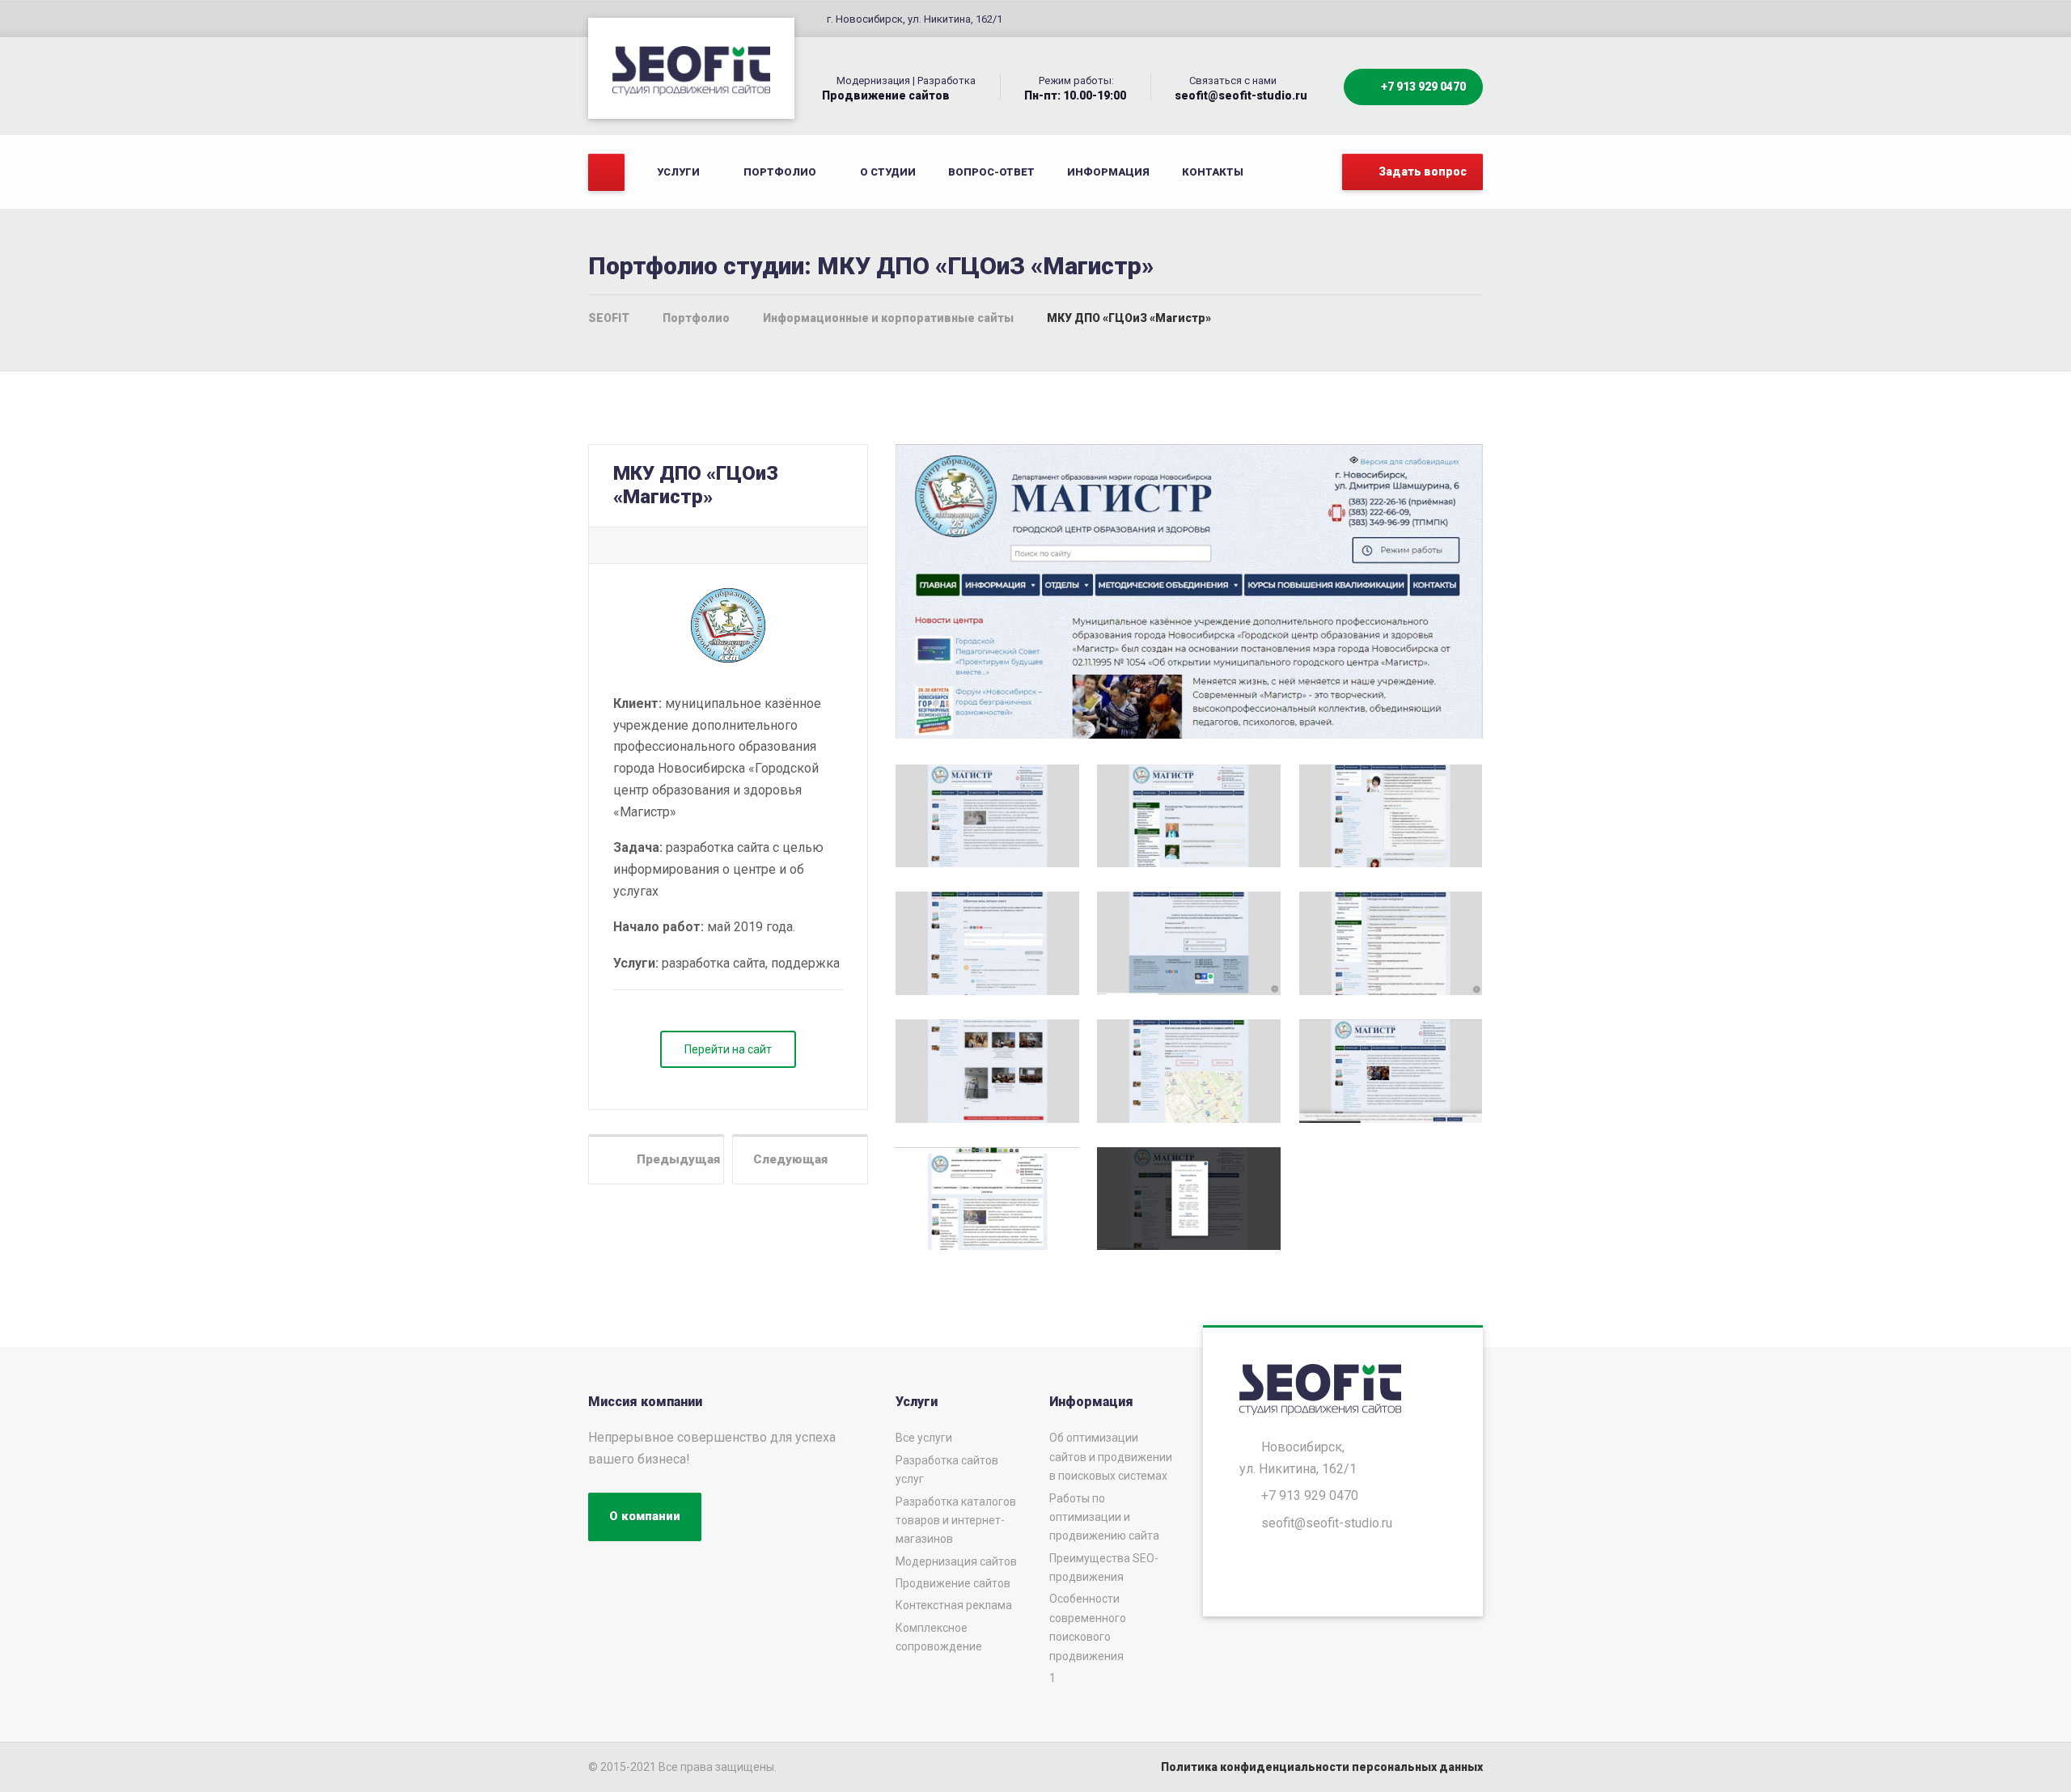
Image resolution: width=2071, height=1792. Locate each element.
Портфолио (780, 172)
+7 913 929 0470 (1422, 87)
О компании (645, 1516)
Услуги (678, 172)
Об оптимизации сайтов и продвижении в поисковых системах (1111, 1457)
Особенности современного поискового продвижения (1088, 1627)
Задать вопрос (1421, 172)
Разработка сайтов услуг (947, 1470)
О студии (888, 172)
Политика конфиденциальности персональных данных (1322, 1767)
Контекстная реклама (954, 1605)
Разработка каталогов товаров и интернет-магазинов (956, 1521)
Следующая (795, 1159)
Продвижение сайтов (953, 1583)
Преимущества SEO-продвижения (1104, 1567)
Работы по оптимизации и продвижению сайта (1104, 1517)
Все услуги (924, 1438)
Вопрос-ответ (991, 172)
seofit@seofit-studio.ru (1327, 1523)
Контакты (1213, 172)
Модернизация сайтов (956, 1561)
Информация (1108, 172)
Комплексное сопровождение (939, 1637)
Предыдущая (673, 1159)
